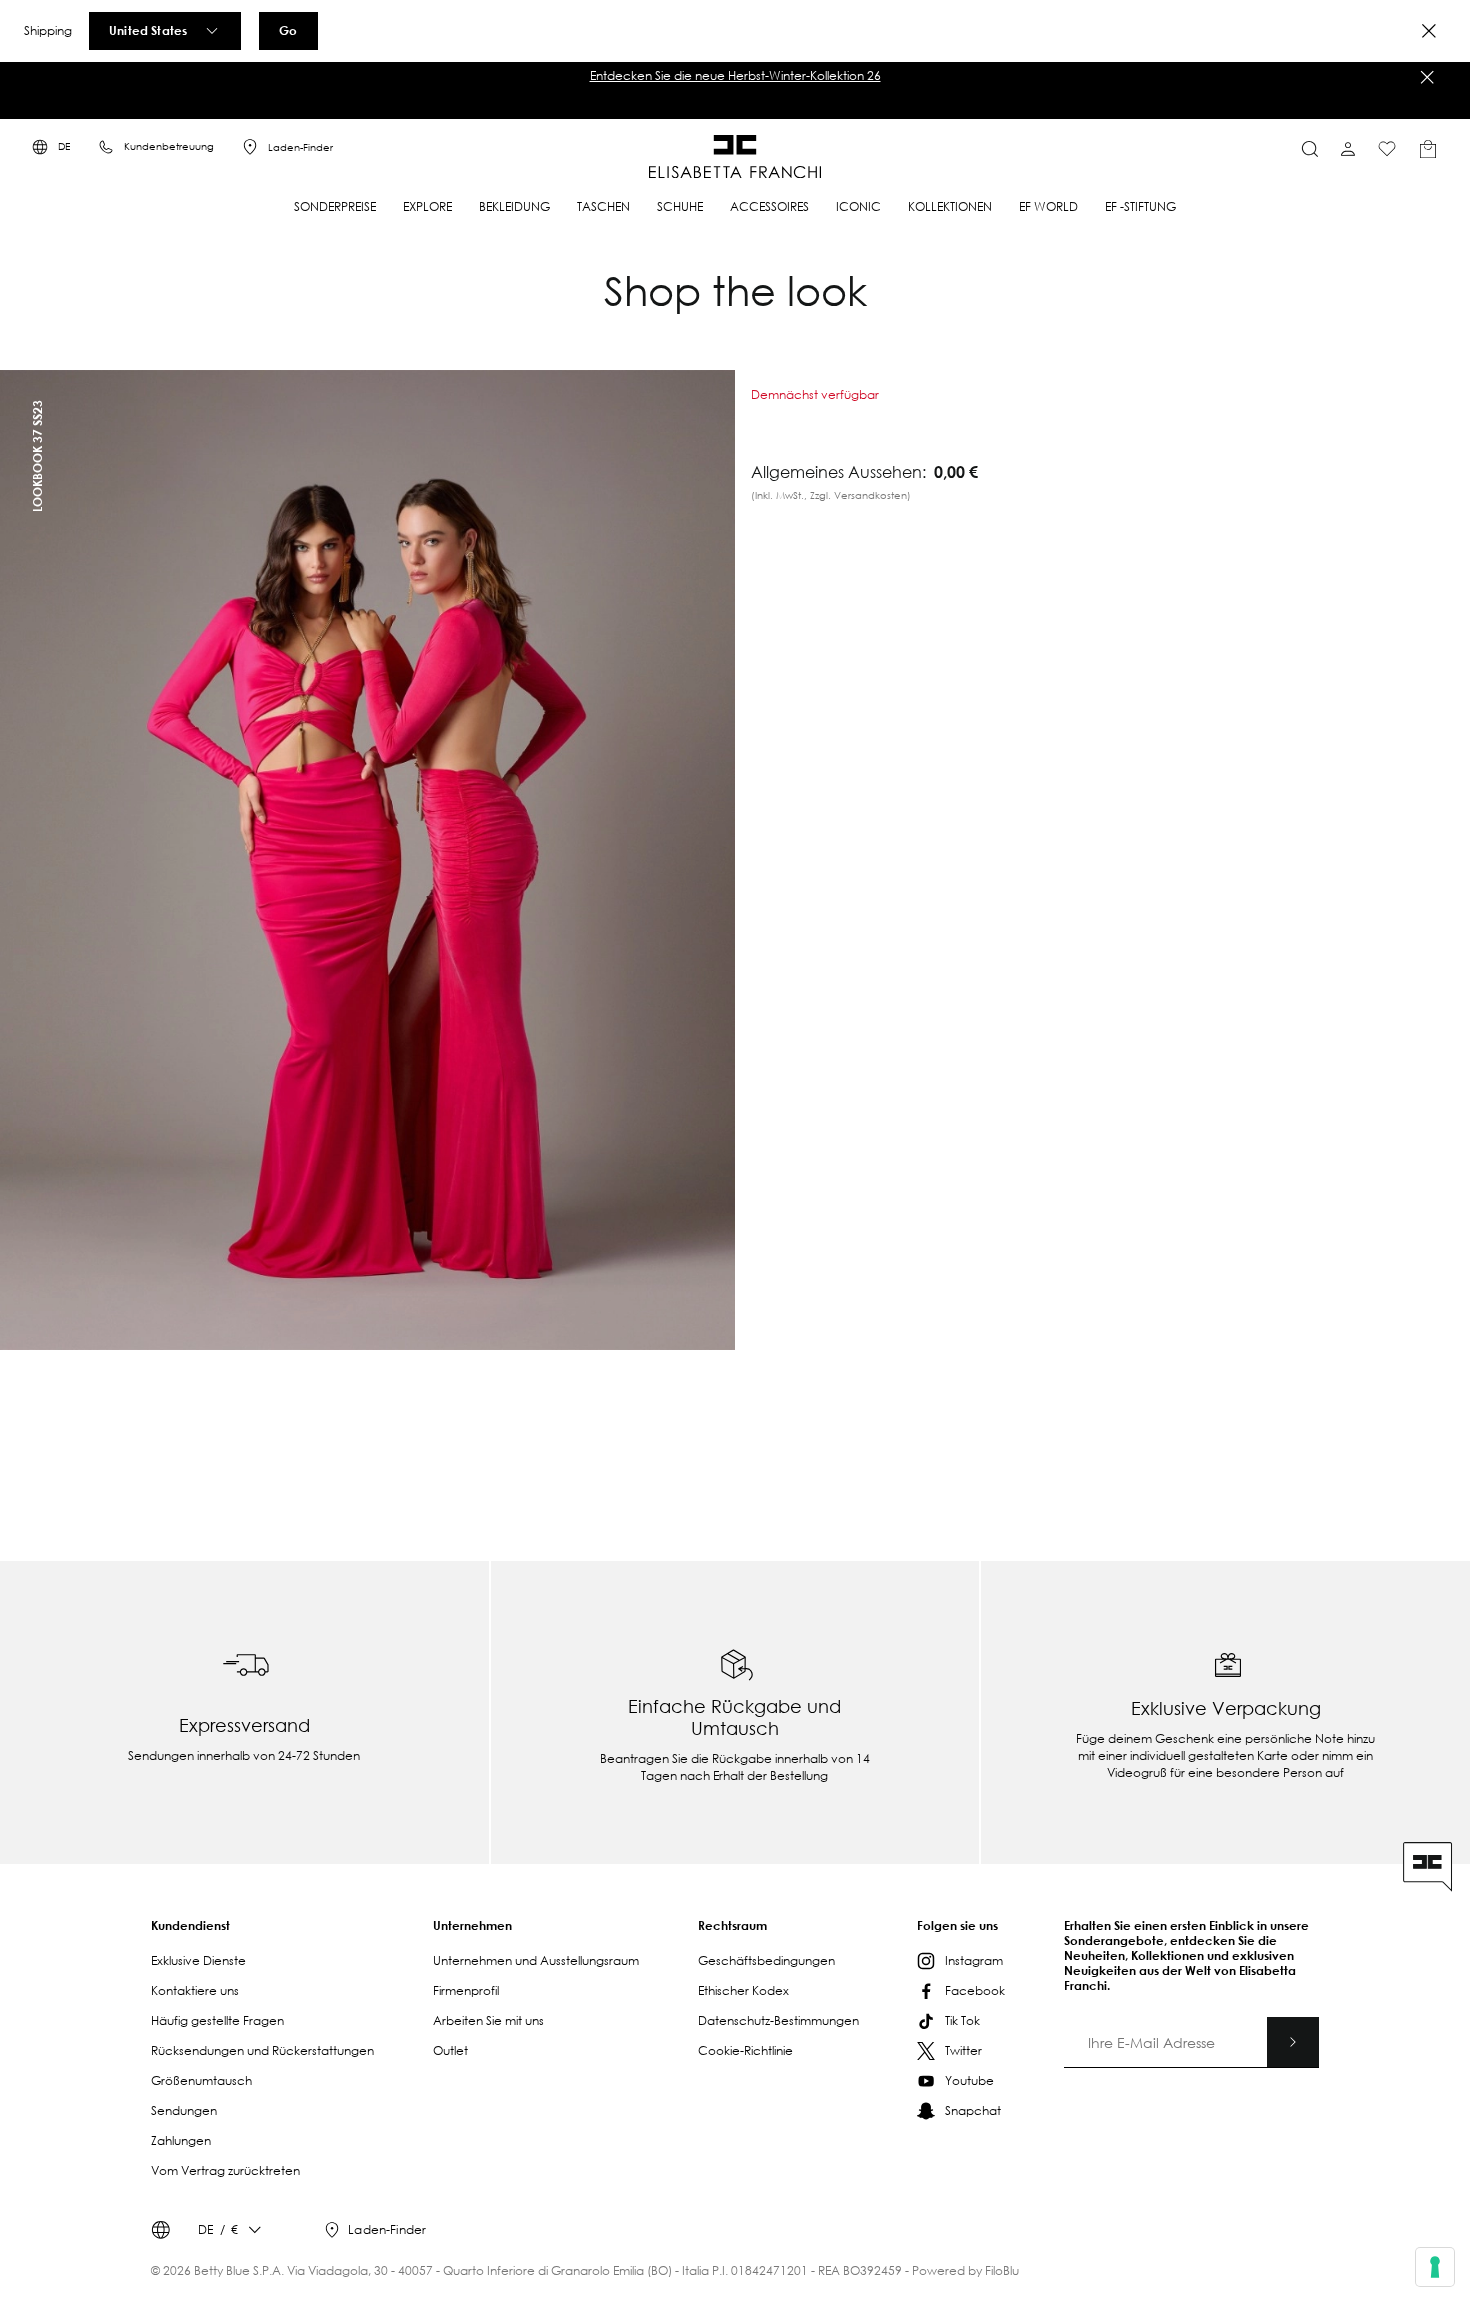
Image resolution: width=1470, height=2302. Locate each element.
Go (288, 30)
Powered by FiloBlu (965, 2270)
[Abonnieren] (1293, 2042)
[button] (735, 76)
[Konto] (1348, 149)
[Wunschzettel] (1387, 149)
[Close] (1429, 31)
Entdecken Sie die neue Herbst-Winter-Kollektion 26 (735, 75)
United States (148, 30)
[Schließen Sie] (1427, 77)
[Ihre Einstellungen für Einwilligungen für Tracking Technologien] (1435, 2267)
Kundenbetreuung (169, 146)
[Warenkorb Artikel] (1428, 149)
